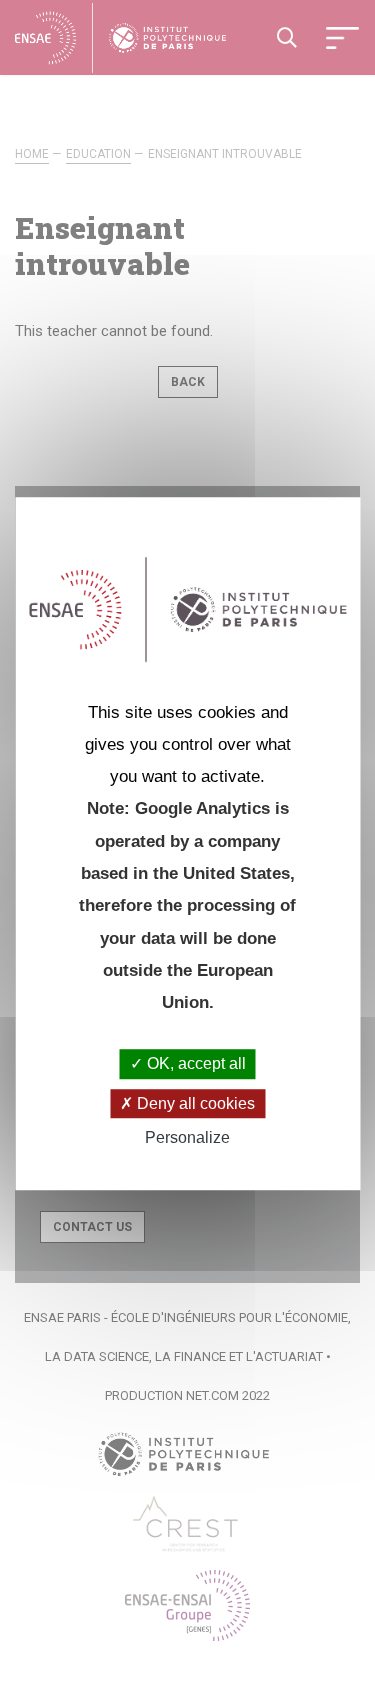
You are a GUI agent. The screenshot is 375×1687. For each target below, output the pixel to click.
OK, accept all (194, 1064)
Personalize (187, 1137)
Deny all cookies (194, 1103)
